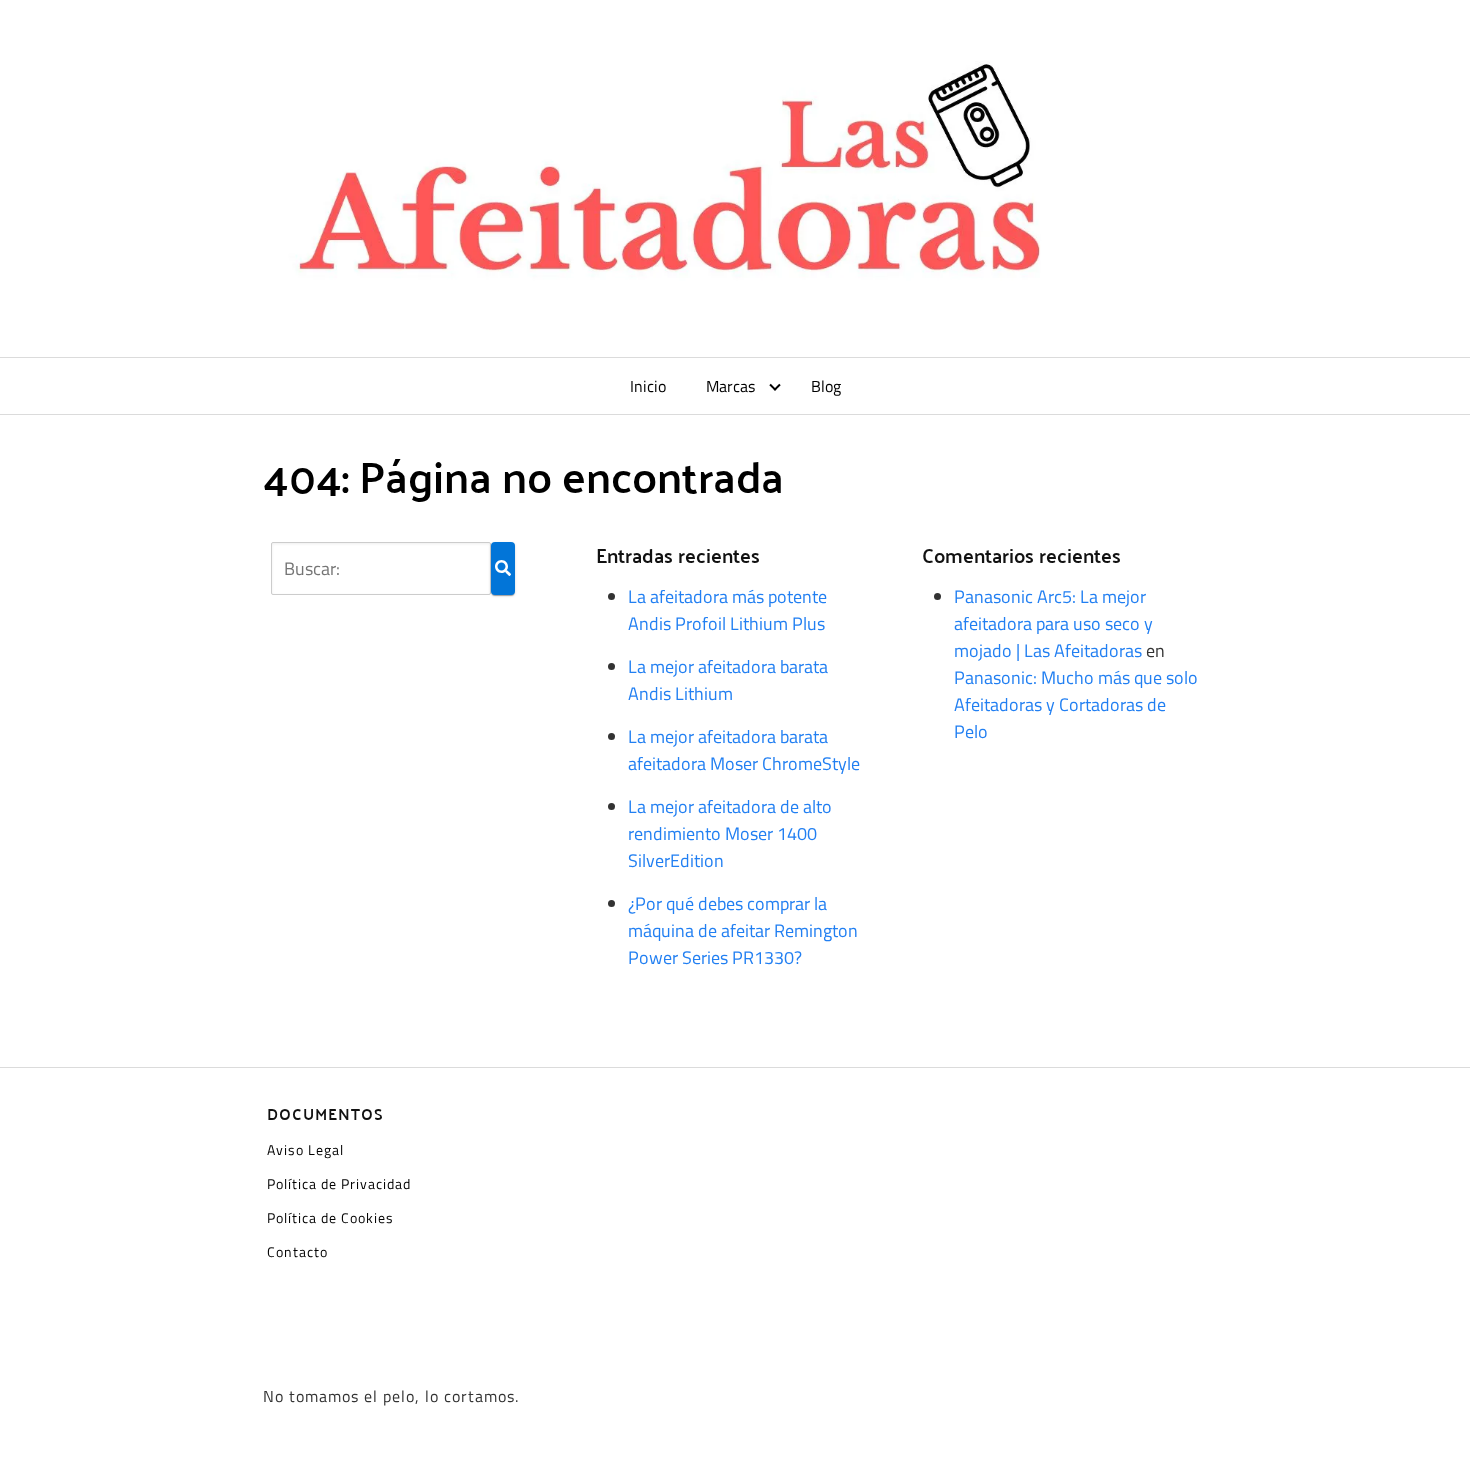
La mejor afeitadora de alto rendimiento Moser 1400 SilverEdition (730, 833)
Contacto (297, 1251)
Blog (826, 386)
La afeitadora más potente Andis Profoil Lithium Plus (727, 610)
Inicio (648, 386)
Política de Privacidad (339, 1183)
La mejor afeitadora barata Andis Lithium (728, 680)
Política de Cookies (330, 1217)
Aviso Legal (305, 1149)
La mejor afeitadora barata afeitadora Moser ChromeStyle (744, 750)
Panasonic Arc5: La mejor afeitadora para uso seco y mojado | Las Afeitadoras (1053, 623)
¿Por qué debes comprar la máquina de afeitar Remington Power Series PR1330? (743, 930)
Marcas (730, 386)
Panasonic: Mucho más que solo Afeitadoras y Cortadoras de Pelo (1076, 704)
